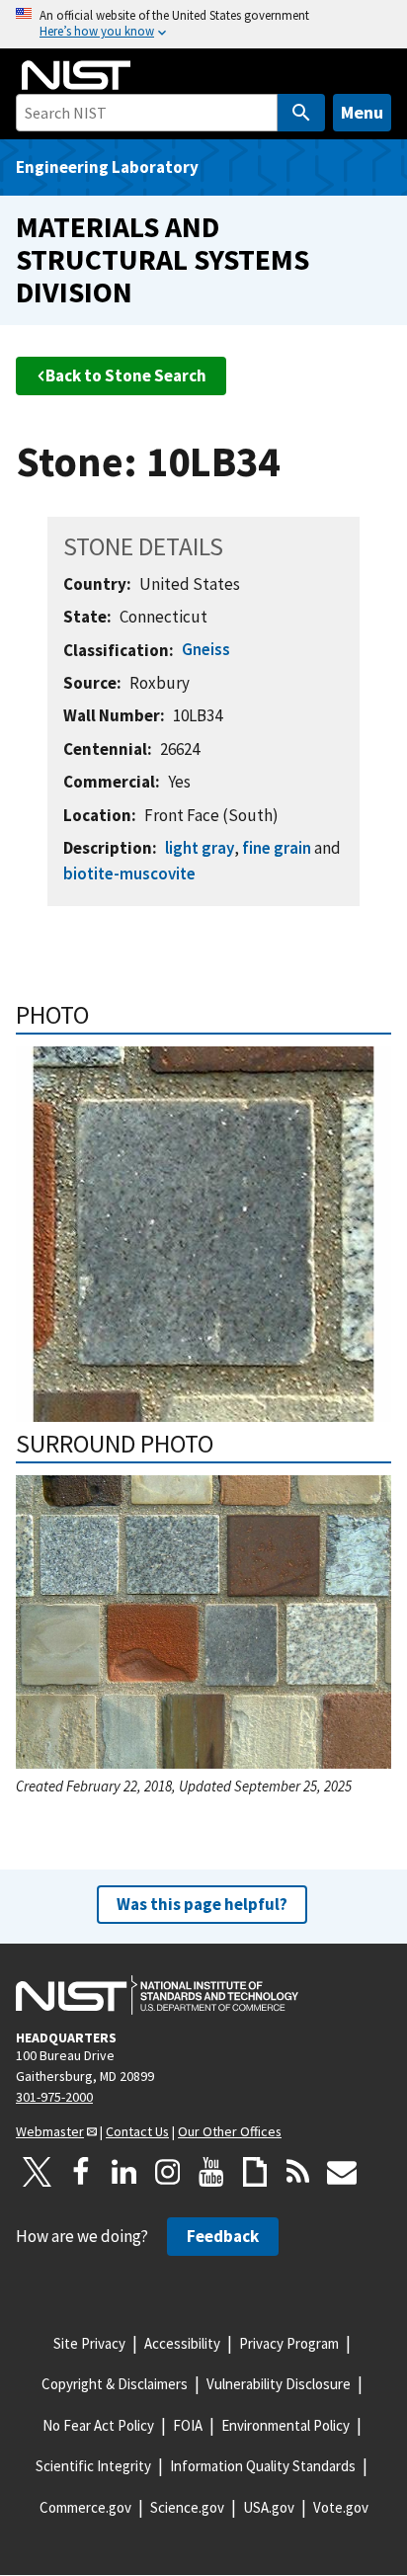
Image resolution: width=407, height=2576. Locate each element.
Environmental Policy (285, 2425)
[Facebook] (81, 2172)
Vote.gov (341, 2507)
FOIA (188, 2425)
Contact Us (137, 2131)
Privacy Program (289, 2343)
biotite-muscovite (129, 873)
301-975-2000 (54, 2097)
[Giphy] (255, 2172)
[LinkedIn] (124, 2172)
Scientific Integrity (93, 2466)
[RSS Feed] (298, 2172)
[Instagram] (168, 2172)
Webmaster (50, 2131)
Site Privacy (89, 2343)
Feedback (223, 2236)
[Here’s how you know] (203, 24)
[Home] (76, 75)
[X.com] (38, 2172)
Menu (362, 112)
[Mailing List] (342, 2172)
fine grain (277, 848)
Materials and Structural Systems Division (163, 259)
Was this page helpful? (202, 1904)
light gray (200, 848)
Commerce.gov (85, 2507)
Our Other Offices (230, 2131)
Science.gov (187, 2507)
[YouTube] (211, 2172)
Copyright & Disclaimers (115, 2384)
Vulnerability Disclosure (279, 2384)
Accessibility (182, 2343)
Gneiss (206, 649)
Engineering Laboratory (107, 167)
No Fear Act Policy (98, 2425)
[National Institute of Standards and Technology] (157, 1995)
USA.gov (269, 2507)
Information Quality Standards (263, 2466)
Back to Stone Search (126, 375)
